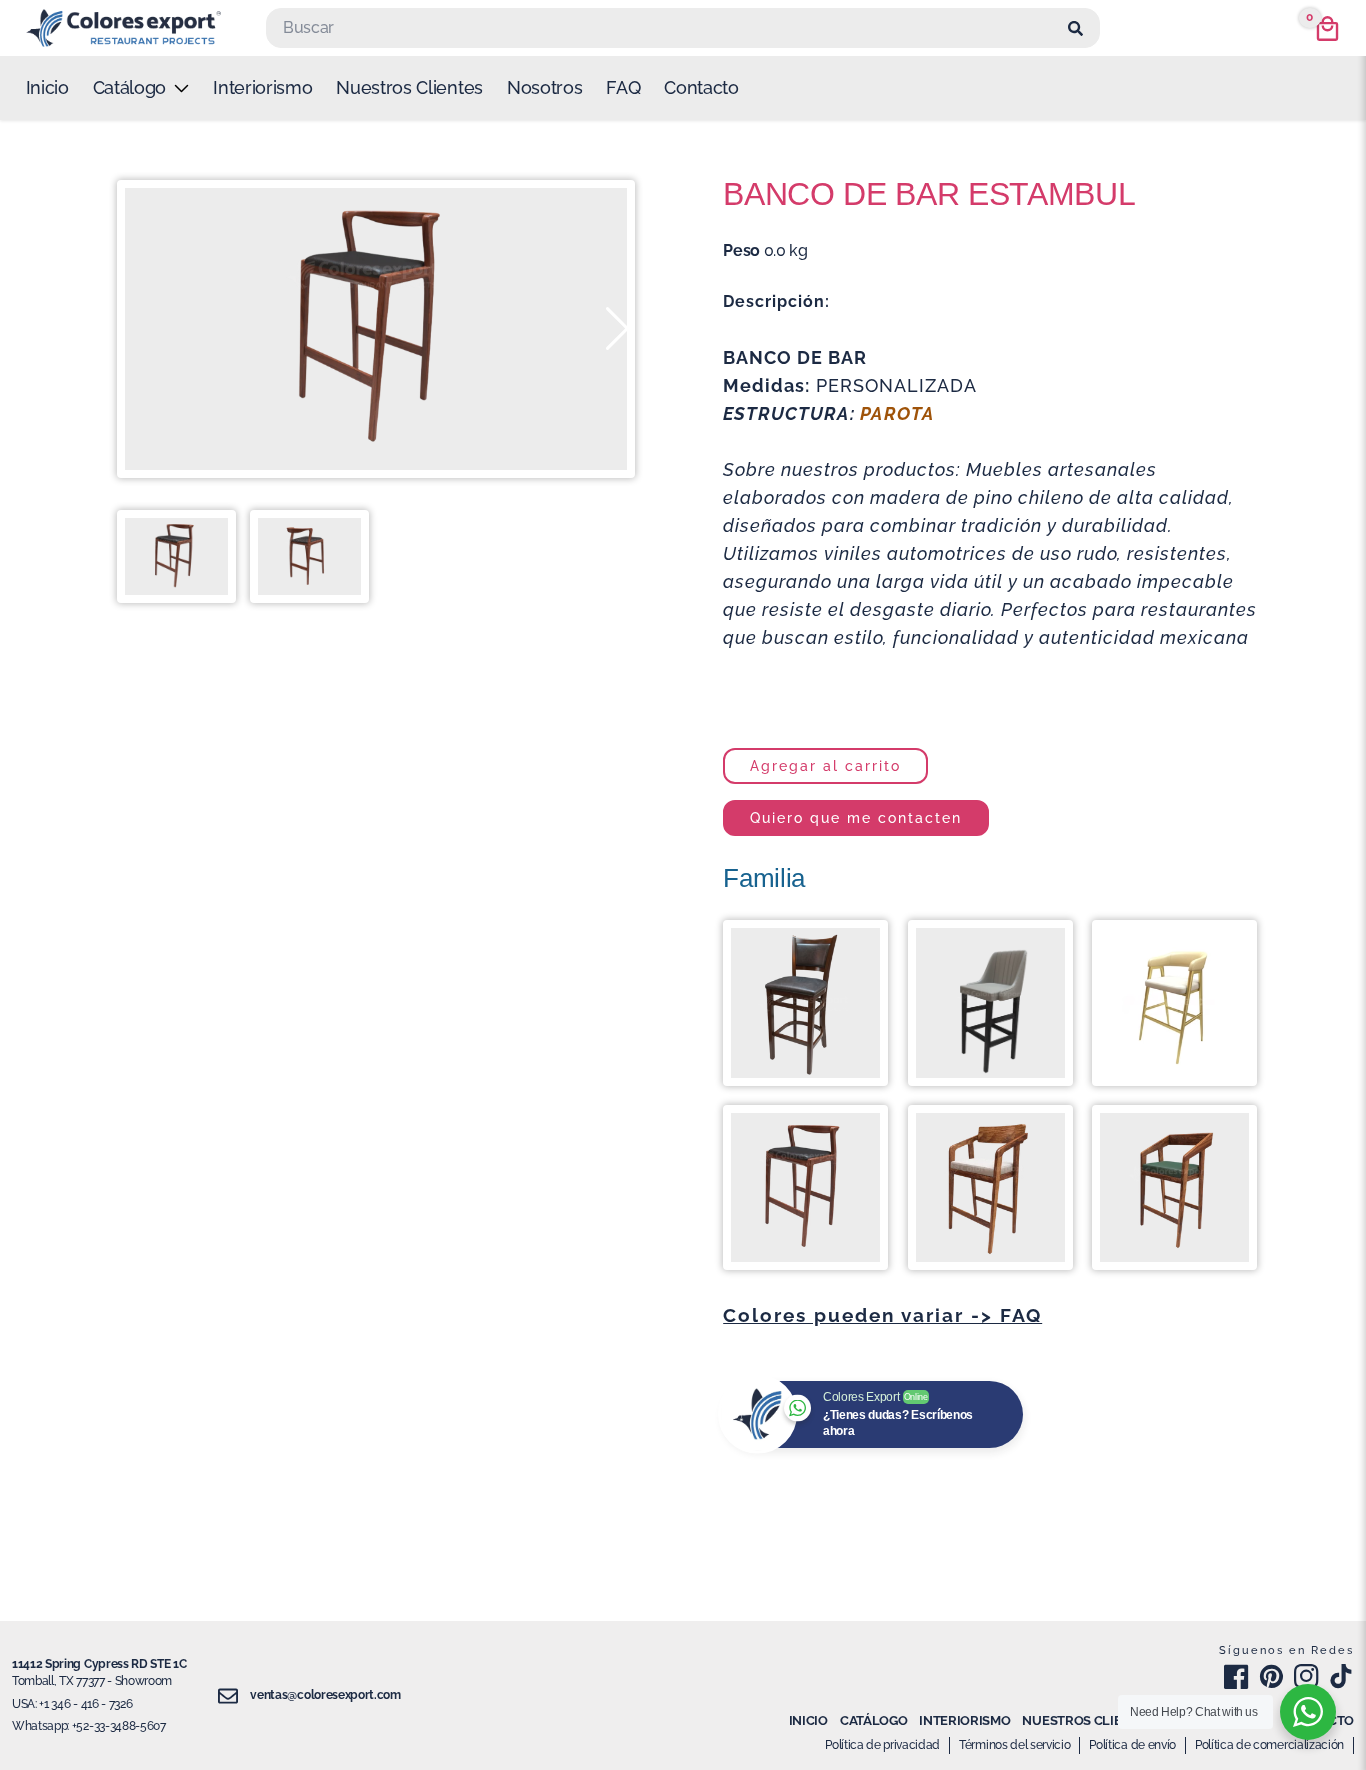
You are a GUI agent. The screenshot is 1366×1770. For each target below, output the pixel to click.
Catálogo (873, 1720)
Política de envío (1132, 1745)
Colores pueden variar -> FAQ (882, 1315)
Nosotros (544, 87)
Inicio (47, 87)
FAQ (623, 87)
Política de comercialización (1269, 1745)
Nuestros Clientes (409, 87)
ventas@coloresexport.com (325, 1695)
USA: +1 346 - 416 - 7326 (72, 1704)
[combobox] (664, 28)
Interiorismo (262, 87)
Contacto (701, 87)
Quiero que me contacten (856, 817)
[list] (141, 88)
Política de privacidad (882, 1745)
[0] (1327, 28)
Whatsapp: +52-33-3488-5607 (89, 1726)
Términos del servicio (1014, 1745)
